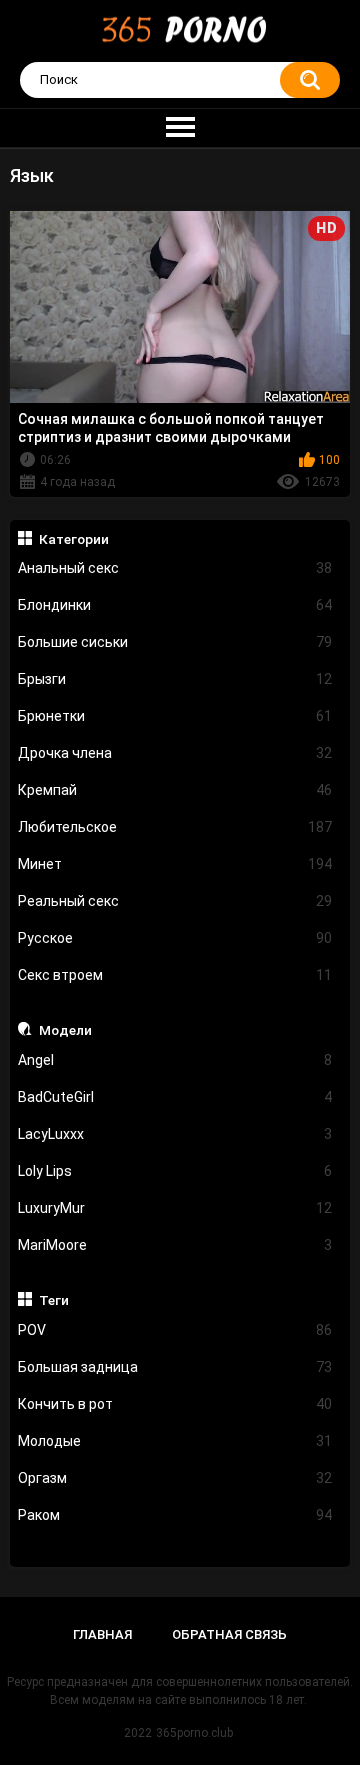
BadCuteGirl (175, 1097)
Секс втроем (175, 975)
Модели (65, 1030)
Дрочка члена (175, 753)
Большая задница (175, 1367)
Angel (175, 1060)
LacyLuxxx (175, 1134)
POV (175, 1330)
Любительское (175, 827)
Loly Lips (175, 1171)
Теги (54, 1300)
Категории (74, 539)
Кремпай (175, 790)
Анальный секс (175, 568)
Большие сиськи (175, 642)
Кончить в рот (175, 1404)
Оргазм (175, 1478)
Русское (175, 938)
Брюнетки (175, 716)
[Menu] (180, 128)
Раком (175, 1515)
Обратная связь (229, 1634)
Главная (102, 1634)
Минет (175, 864)
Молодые (175, 1441)
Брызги (175, 679)
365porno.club (194, 1733)
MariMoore (175, 1245)
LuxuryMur (175, 1208)
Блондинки (175, 605)
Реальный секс (175, 901)
